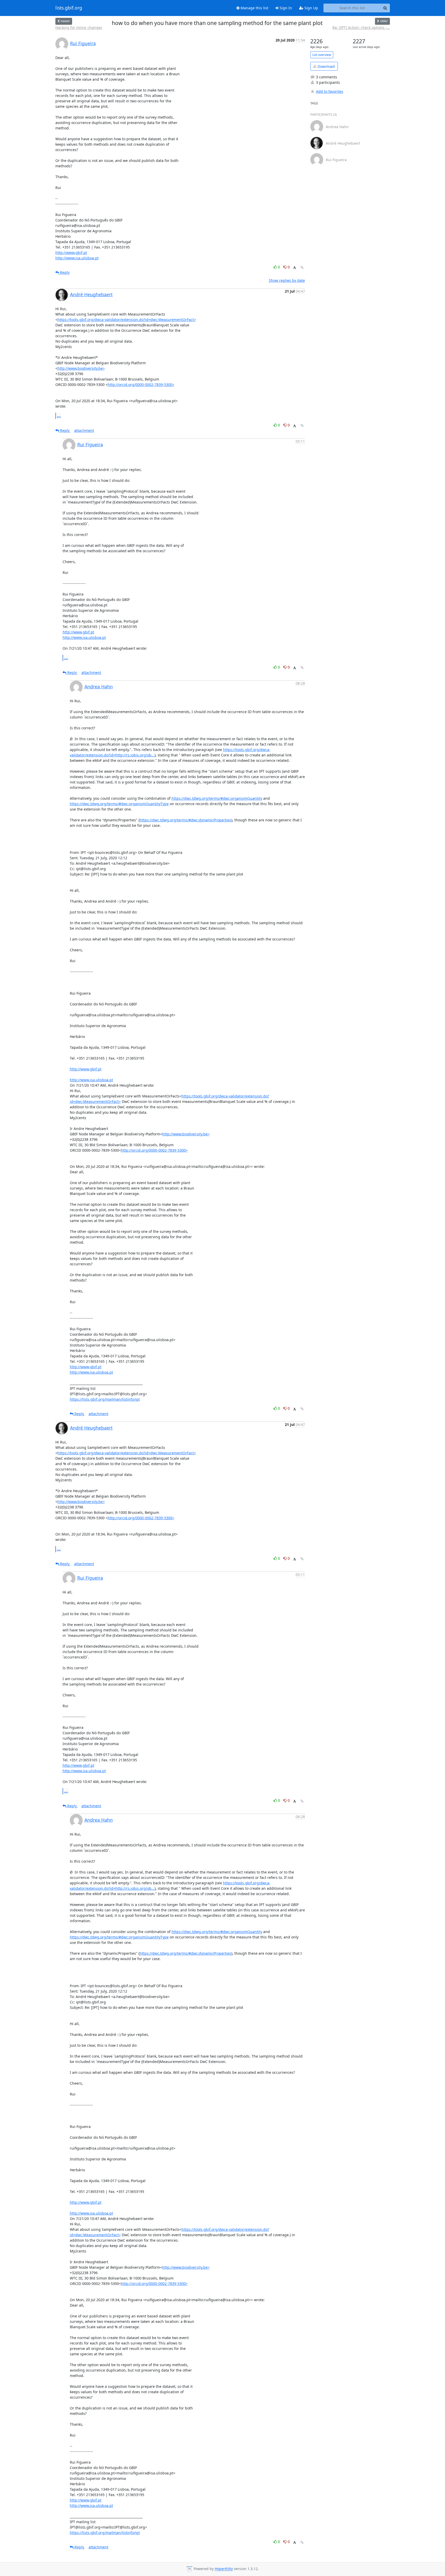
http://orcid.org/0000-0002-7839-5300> (141, 385)
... (59, 416)
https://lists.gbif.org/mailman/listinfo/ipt (105, 1399)
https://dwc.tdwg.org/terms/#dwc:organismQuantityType (119, 804)
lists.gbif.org (69, 8)
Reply (64, 272)
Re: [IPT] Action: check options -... (361, 27)
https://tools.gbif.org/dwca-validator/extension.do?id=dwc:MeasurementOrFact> (127, 320)
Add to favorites (330, 91)
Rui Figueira (83, 43)
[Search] (385, 8)
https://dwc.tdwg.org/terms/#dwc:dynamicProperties (185, 820)
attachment (84, 430)
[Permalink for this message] (302, 267)
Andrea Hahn (99, 687)
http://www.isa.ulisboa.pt (77, 258)
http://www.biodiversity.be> (81, 368)
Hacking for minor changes (79, 27)
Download (326, 66)
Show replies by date (287, 280)
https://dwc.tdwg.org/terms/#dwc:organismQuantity (217, 798)
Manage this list (254, 8)
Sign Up (311, 8)
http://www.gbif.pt (71, 253)
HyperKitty (224, 2569)
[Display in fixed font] (294, 268)
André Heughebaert (91, 294)
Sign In (285, 8)
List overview (322, 55)
